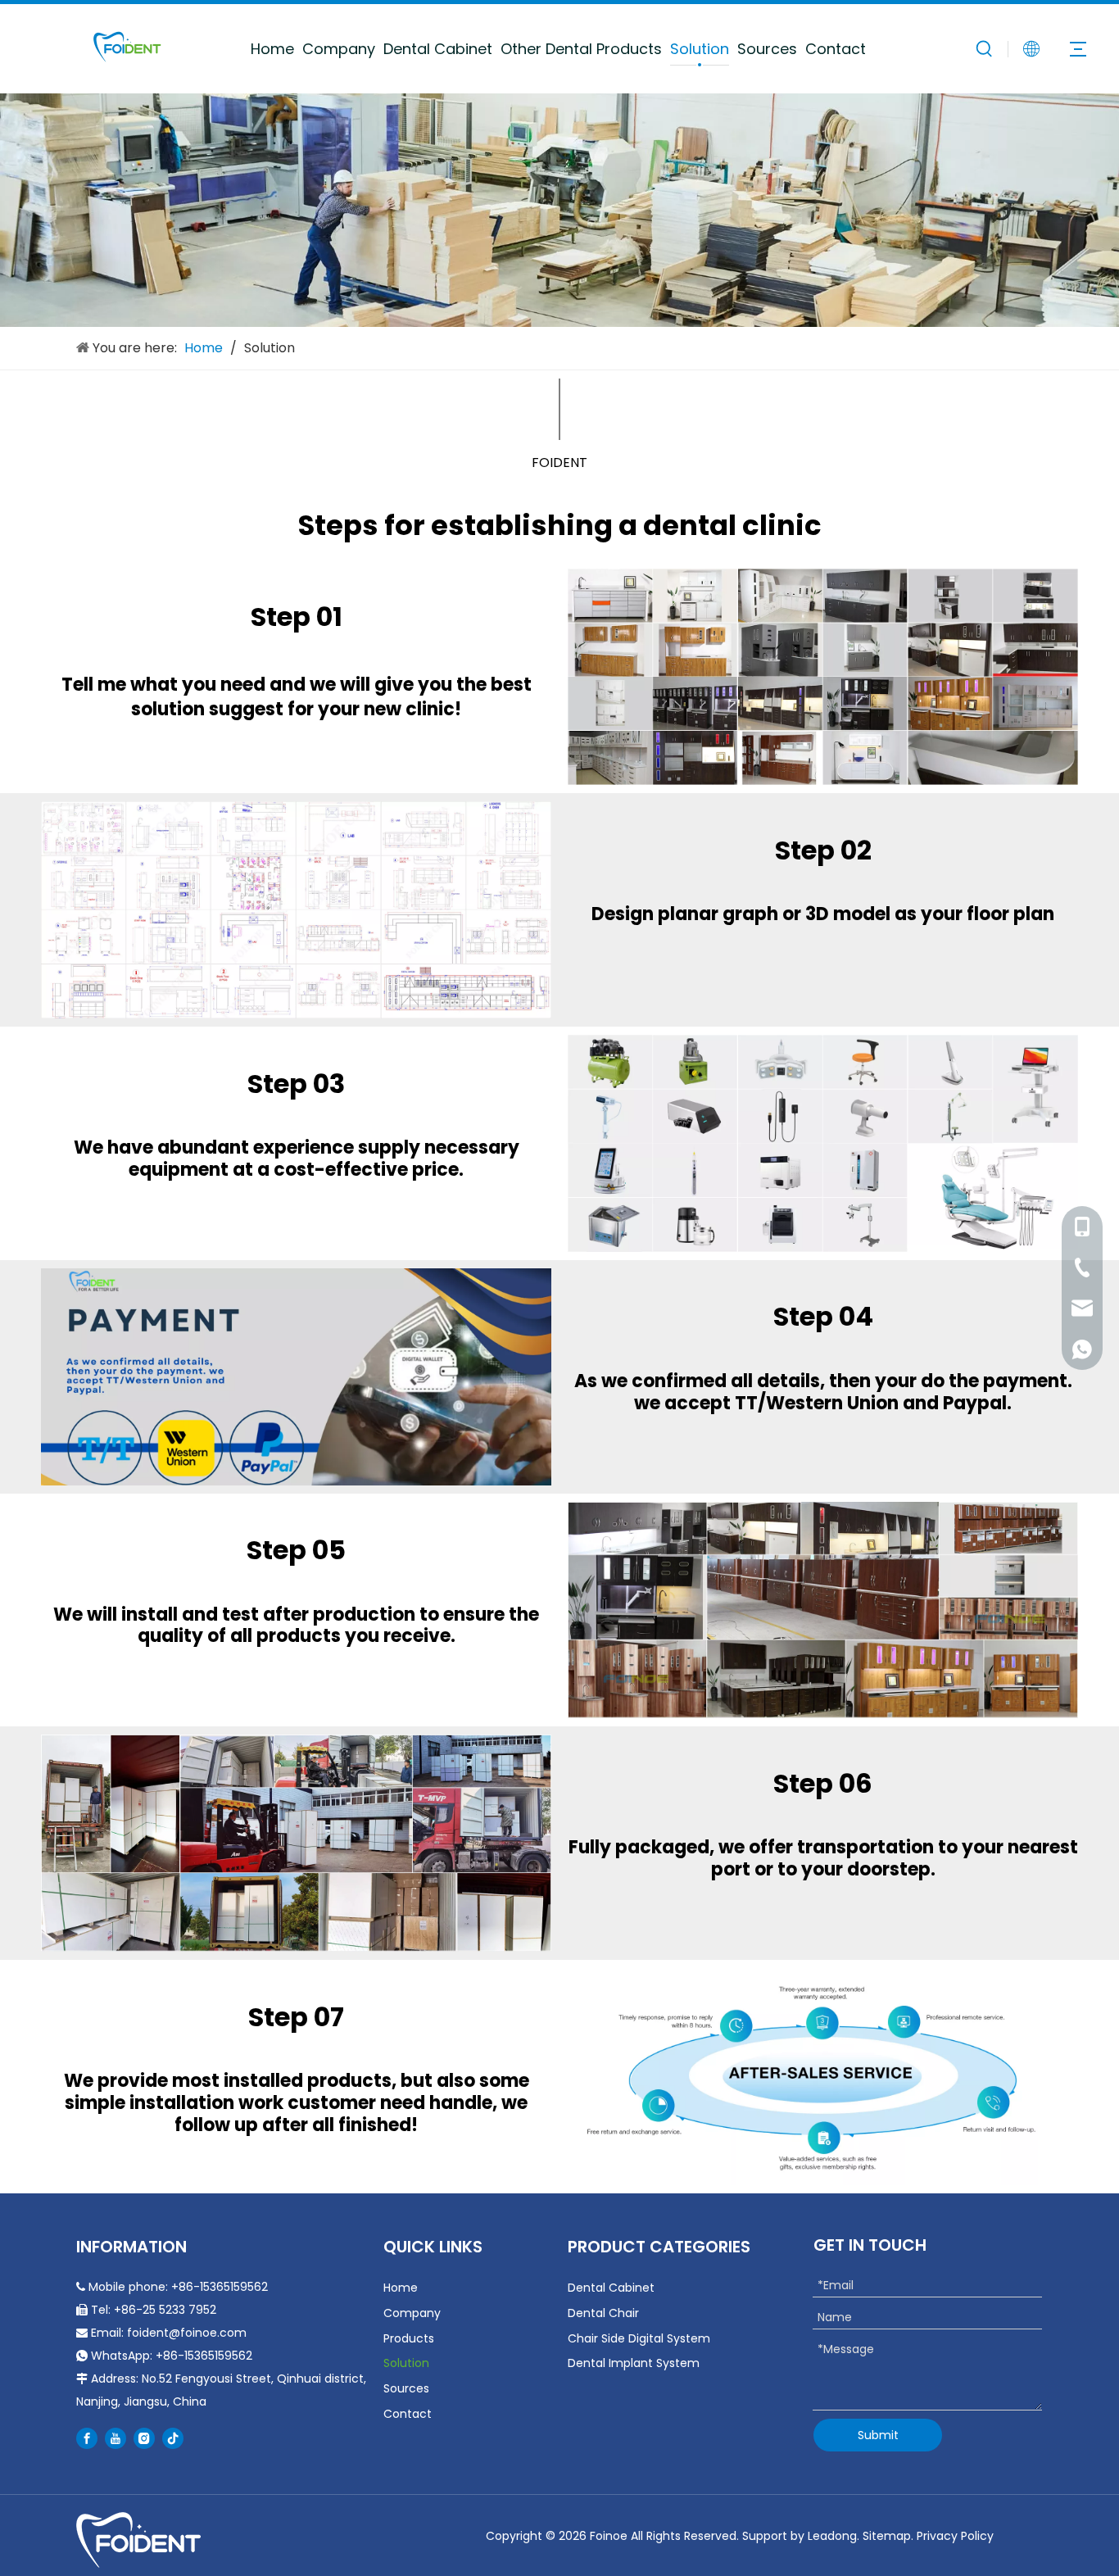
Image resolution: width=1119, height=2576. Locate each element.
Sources (767, 49)
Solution (700, 49)
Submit (878, 2435)
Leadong (832, 2536)
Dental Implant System (634, 2363)
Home (272, 49)
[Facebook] (87, 2438)
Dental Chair (603, 2313)
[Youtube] (116, 2438)
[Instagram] (144, 2438)
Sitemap (887, 2536)
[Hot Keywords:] (985, 48)
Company (339, 49)
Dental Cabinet (438, 49)
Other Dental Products (581, 49)
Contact (836, 49)
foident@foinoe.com (187, 2333)
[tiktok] (173, 2438)
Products (409, 2338)
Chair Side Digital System (639, 2338)
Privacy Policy (955, 2536)
